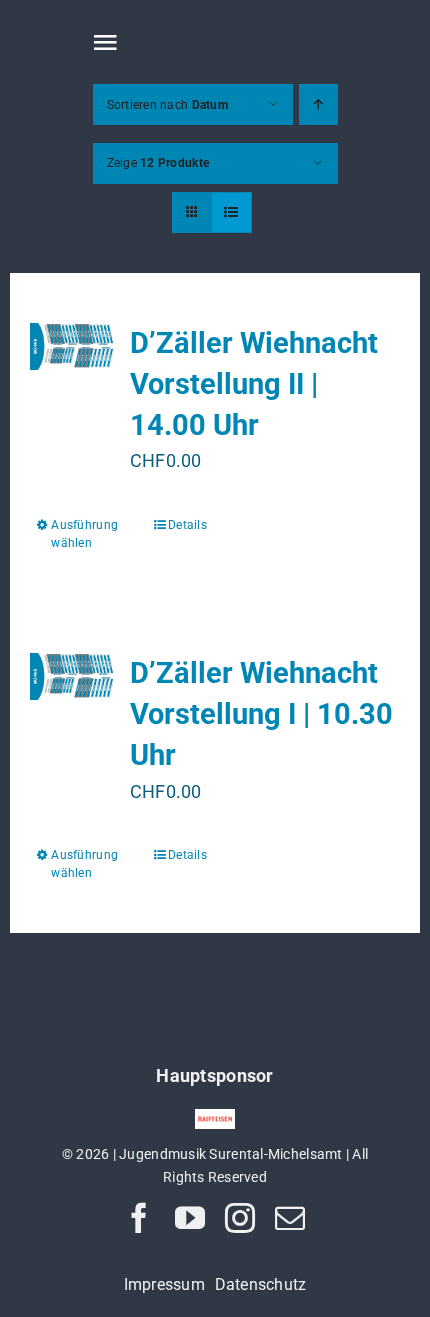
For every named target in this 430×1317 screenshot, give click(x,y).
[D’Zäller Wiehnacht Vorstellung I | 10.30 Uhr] (72, 676)
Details (187, 525)
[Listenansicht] (231, 212)
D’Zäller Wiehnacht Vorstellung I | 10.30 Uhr (261, 714)
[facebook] (139, 1218)
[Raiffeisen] (215, 1117)
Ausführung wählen (84, 534)
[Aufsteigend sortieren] (318, 104)
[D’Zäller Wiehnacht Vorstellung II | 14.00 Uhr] (72, 346)
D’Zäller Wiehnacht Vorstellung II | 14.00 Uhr (254, 384)
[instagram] (240, 1218)
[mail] (290, 1218)
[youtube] (190, 1218)
